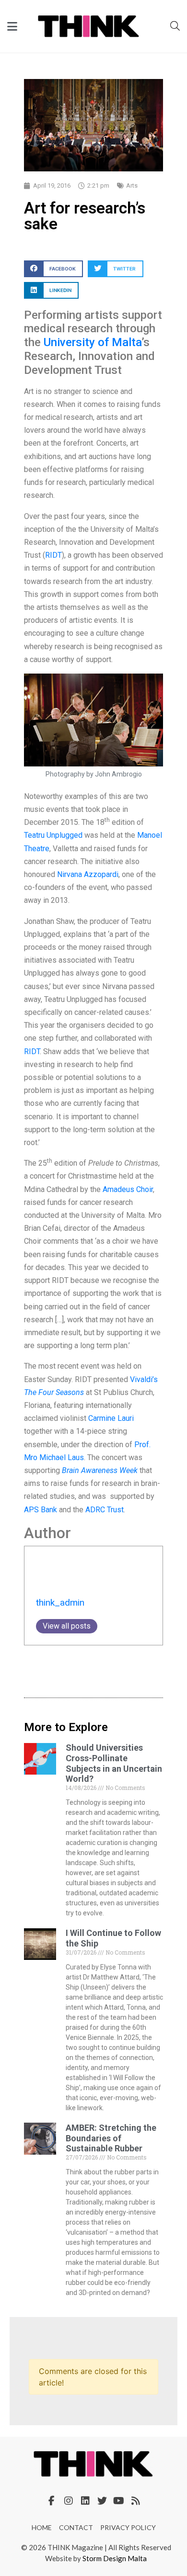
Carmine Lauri (111, 1418)
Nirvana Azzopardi (88, 874)
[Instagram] (69, 2501)
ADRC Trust (105, 1510)
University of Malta (93, 342)
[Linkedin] (85, 2501)
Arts (132, 186)
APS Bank (41, 1510)
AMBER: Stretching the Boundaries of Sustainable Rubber (111, 2138)
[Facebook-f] (52, 2501)
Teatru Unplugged (53, 835)
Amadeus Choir (128, 1189)
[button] (53, 269)
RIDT (53, 555)
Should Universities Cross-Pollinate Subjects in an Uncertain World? (114, 1763)
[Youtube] (119, 2501)
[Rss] (136, 2501)
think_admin (60, 1603)
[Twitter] (102, 2501)
